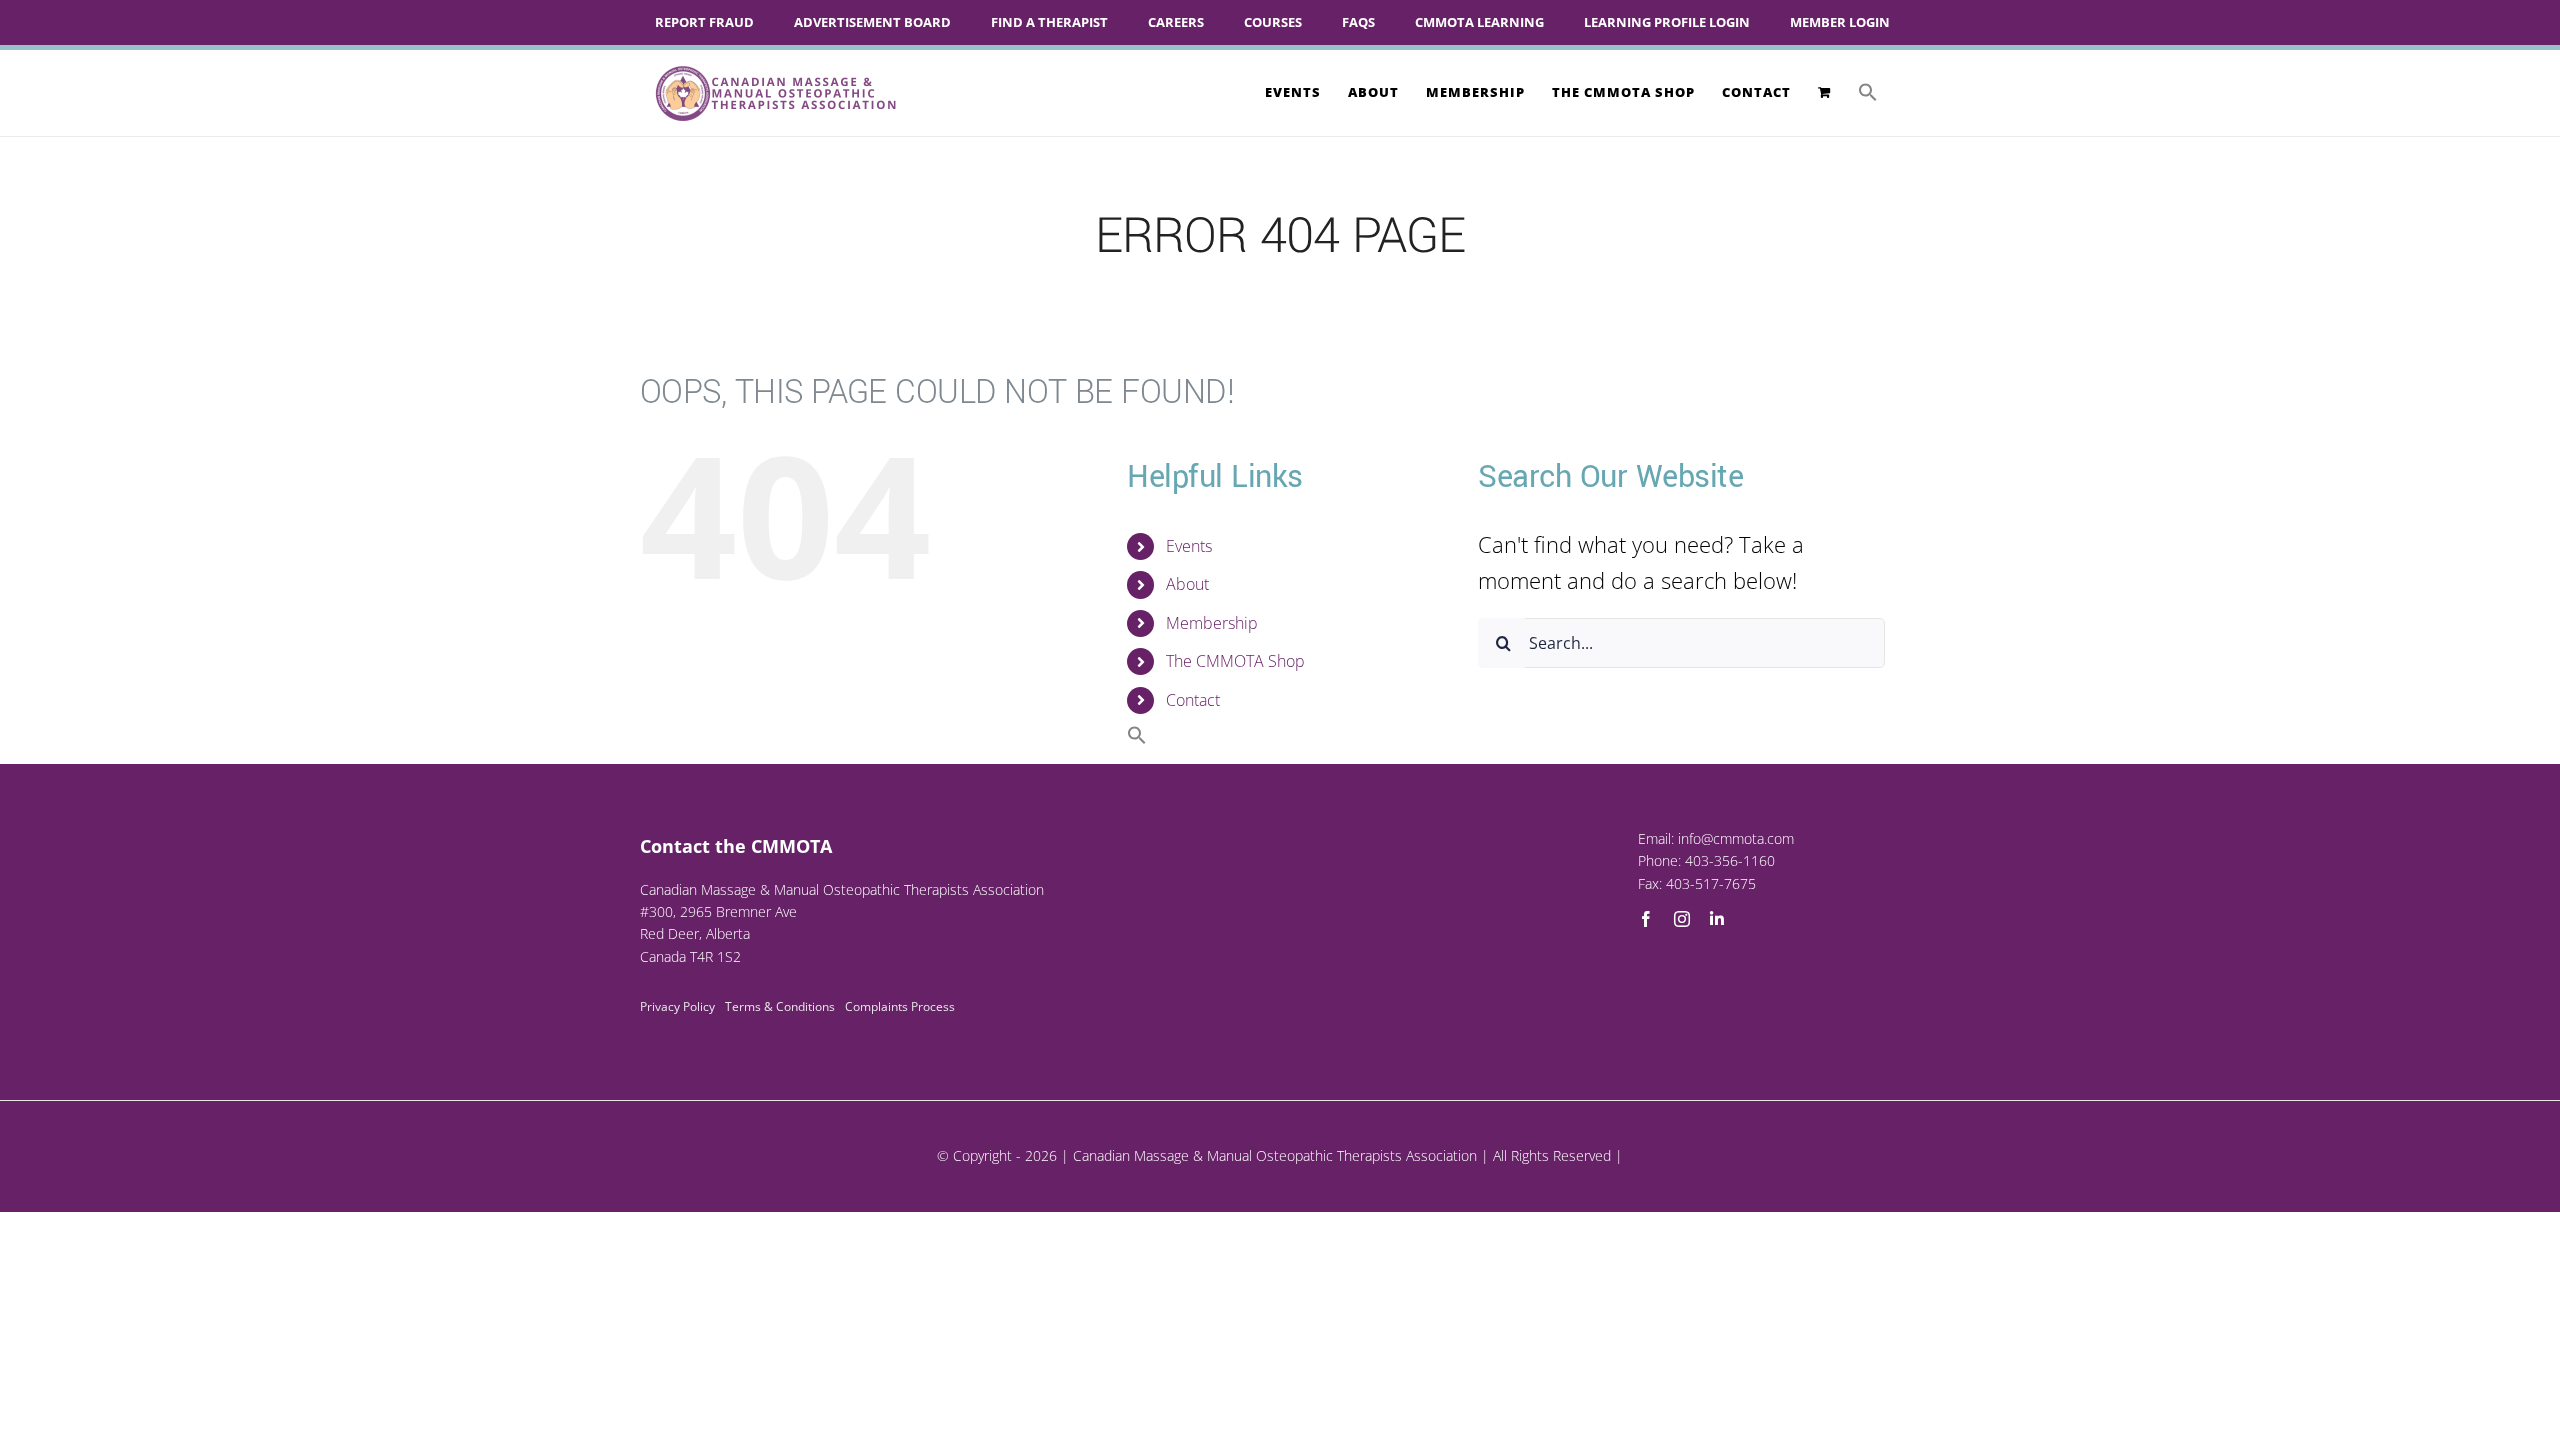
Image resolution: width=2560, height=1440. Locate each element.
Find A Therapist (1049, 22)
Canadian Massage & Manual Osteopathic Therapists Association (1275, 1155)
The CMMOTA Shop (1235, 661)
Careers (1176, 22)
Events (1189, 546)
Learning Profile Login (1667, 22)
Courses (1273, 22)
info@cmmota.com (1736, 838)
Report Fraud (704, 22)
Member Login (1840, 22)
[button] (1868, 92)
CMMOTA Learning (1479, 22)
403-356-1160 (1730, 860)
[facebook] (1646, 919)
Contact (1193, 700)
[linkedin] (1717, 919)
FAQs (1358, 22)
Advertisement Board (872, 22)
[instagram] (1682, 919)
